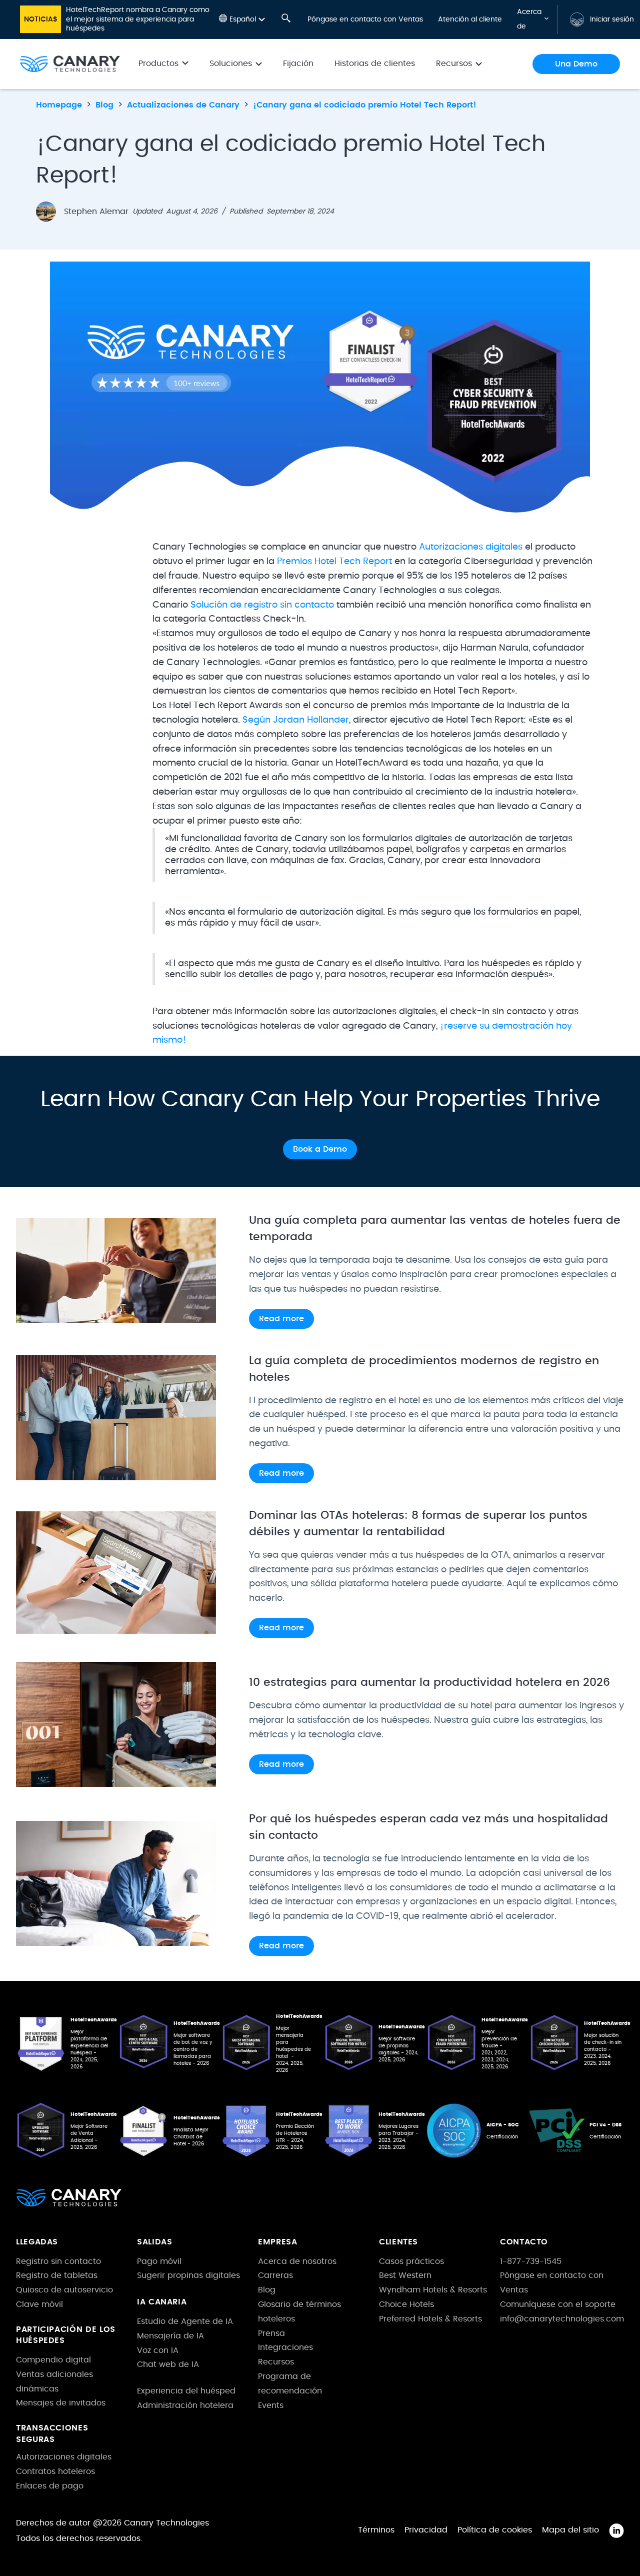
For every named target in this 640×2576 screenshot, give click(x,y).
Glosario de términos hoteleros (299, 2312)
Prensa (271, 2333)
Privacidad (426, 2530)
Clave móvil (39, 2304)
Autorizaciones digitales (471, 547)
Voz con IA (158, 2350)
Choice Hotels (406, 2304)
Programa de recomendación (290, 2384)
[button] (242, 19)
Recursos (276, 2362)
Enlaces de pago (50, 2486)
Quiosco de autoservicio (64, 2290)
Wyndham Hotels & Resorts (433, 2290)
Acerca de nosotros (297, 2261)
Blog (267, 2290)
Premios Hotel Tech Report (334, 562)
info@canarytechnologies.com (562, 2319)
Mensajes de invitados (61, 2403)
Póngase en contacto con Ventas (365, 20)
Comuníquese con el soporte (558, 2304)
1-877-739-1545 (531, 2261)
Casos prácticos (411, 2261)
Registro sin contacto (58, 2261)
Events (271, 2405)
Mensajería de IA (170, 2336)
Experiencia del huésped (186, 2391)
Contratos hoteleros (55, 2471)
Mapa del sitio (570, 2530)
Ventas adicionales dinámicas (54, 2382)
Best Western (405, 2275)
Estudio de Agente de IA (185, 2321)
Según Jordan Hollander (296, 720)
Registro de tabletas (57, 2275)
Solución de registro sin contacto (262, 605)
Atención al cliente (470, 20)
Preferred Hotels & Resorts (430, 2319)
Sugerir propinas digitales (188, 2275)
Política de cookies (495, 2530)
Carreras (275, 2275)
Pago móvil (159, 2261)
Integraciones (285, 2347)
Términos (376, 2530)
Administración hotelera (185, 2405)
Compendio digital (53, 2360)
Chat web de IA (168, 2364)
